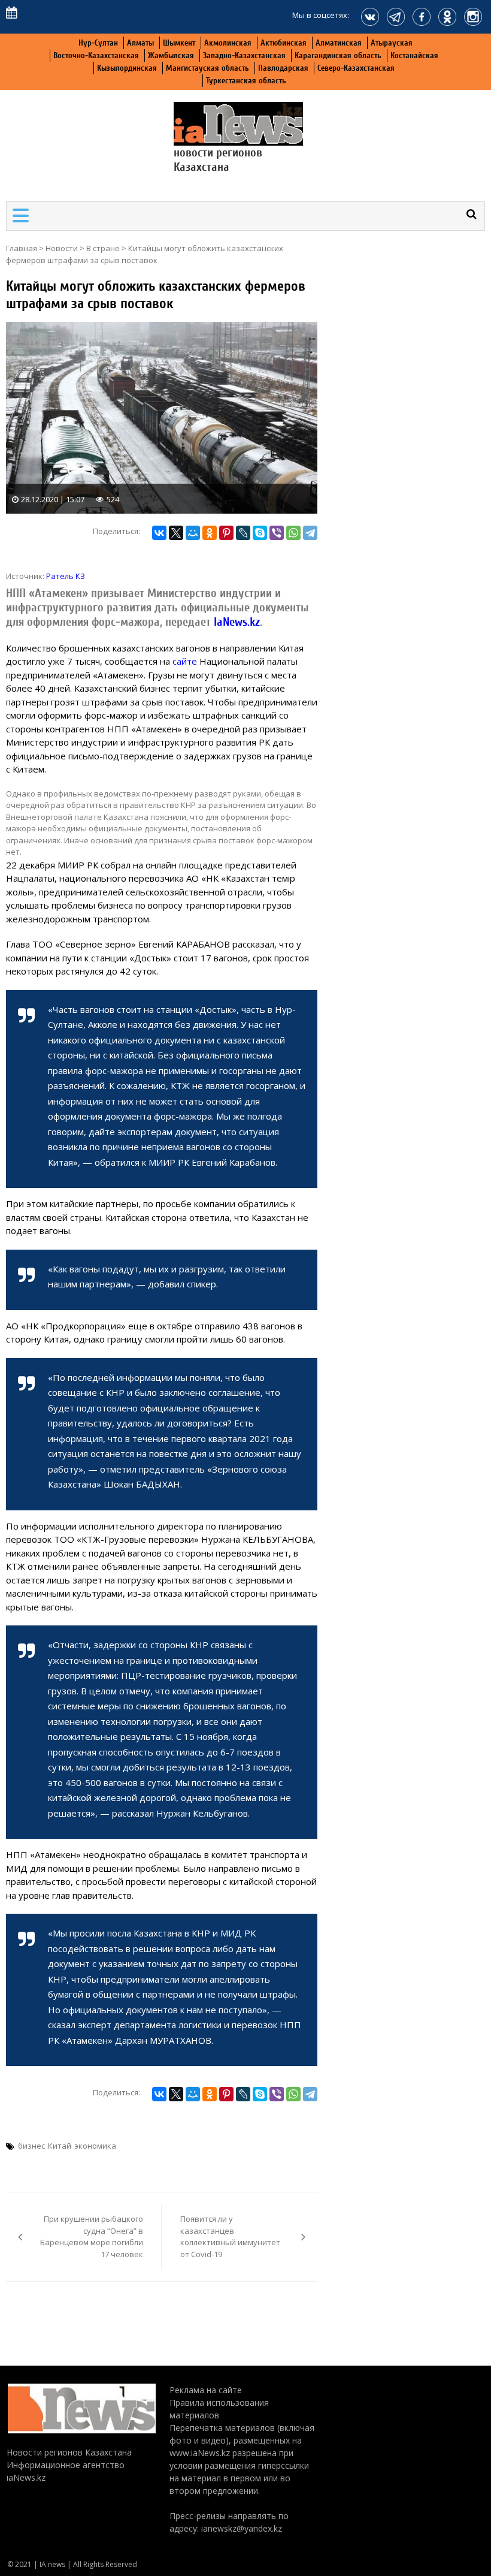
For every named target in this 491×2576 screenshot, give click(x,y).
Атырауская (392, 43)
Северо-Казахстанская (356, 68)
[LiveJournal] (243, 533)
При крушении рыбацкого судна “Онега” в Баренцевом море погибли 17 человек (92, 2236)
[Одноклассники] (210, 533)
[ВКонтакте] (159, 533)
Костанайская (414, 55)
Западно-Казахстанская (244, 55)
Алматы (140, 43)
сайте (185, 661)
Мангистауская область (207, 68)
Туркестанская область (246, 81)
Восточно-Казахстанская (96, 55)
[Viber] (277, 533)
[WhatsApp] (293, 533)
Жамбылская (171, 55)
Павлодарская (283, 68)
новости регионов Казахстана (218, 160)
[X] (176, 533)
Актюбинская (284, 43)
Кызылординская (127, 68)
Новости (62, 248)
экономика (95, 2146)
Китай (60, 2146)
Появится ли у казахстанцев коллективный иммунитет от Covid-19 (230, 2236)
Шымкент (179, 43)
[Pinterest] (226, 533)
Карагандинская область (338, 55)
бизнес (31, 2146)
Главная (22, 248)
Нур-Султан (98, 43)
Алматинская (339, 43)
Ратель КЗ (66, 576)
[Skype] (260, 533)
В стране (103, 248)
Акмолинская (228, 43)
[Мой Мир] (193, 533)
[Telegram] (310, 533)
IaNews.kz (235, 622)
